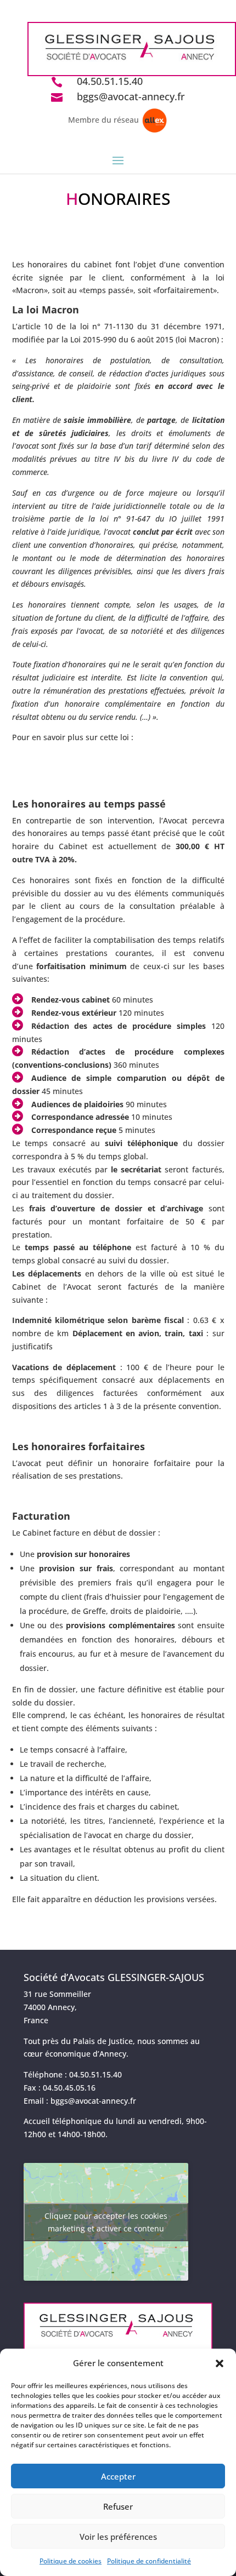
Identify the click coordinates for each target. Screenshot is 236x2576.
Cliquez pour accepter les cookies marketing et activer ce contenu (106, 2222)
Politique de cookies (71, 2561)
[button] (220, 2363)
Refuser (118, 2506)
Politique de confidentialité (149, 2561)
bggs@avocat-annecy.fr (131, 96)
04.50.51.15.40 (110, 81)
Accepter (118, 2476)
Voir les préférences (118, 2537)
